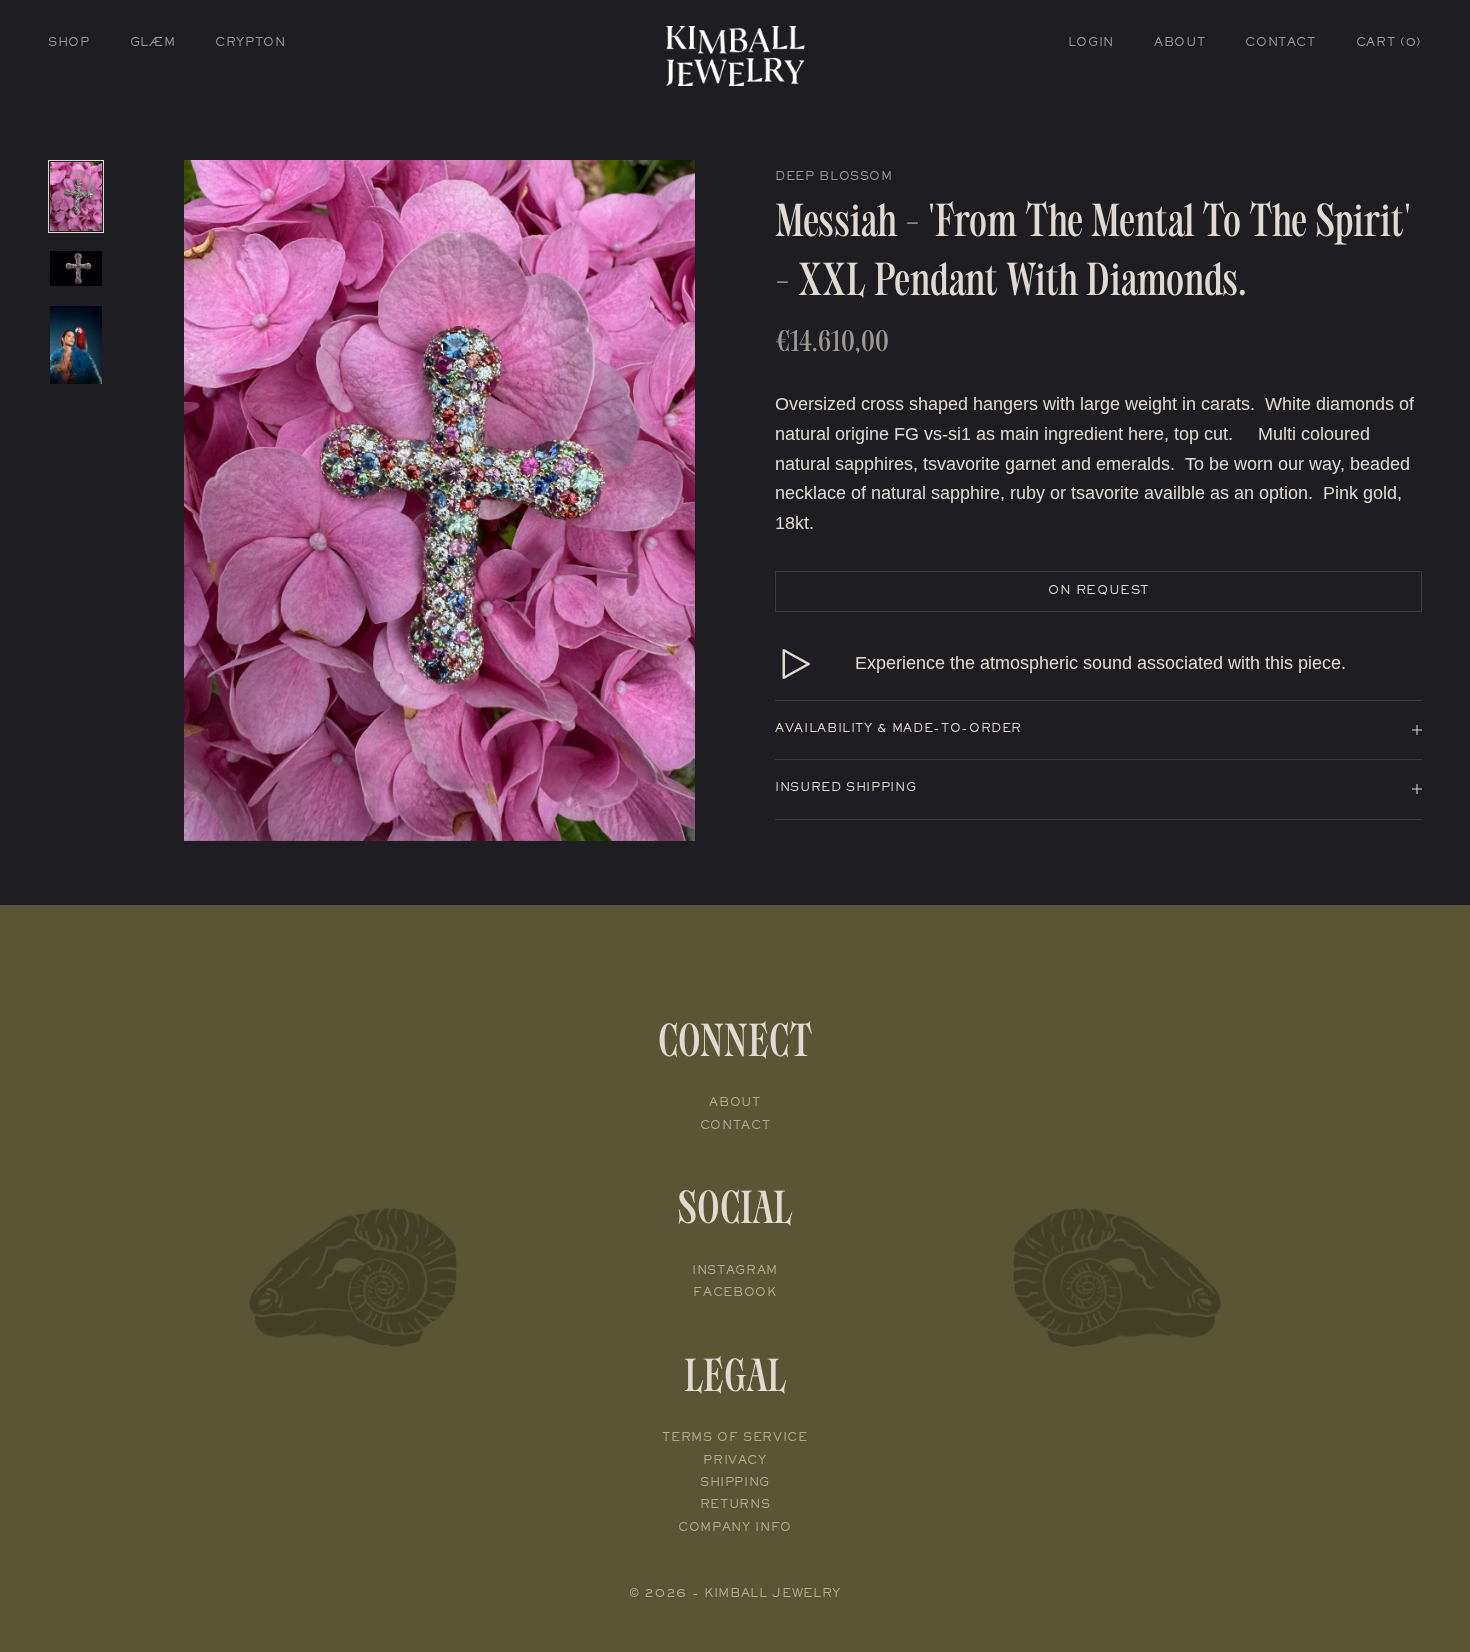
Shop (69, 43)
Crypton (250, 43)
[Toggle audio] (795, 664)
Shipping (735, 1483)
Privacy (735, 1461)
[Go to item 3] (76, 345)
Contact (1280, 43)
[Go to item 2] (76, 268)
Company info (735, 1528)
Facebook (734, 1293)
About (1179, 43)
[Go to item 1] (76, 196)
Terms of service (734, 1438)
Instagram (735, 1271)
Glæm (153, 43)
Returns (735, 1505)
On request (1098, 591)
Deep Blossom (834, 177)
